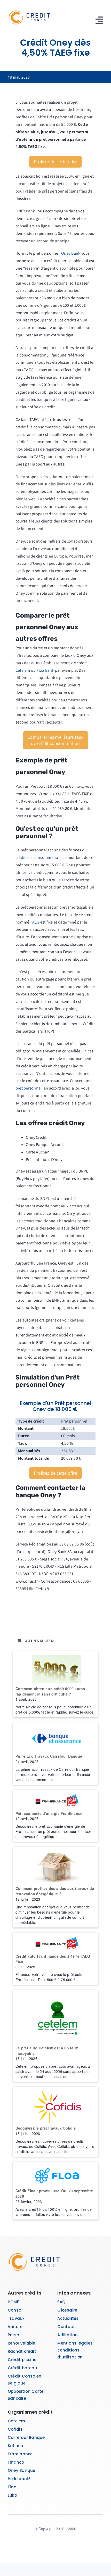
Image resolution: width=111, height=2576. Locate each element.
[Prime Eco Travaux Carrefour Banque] (55, 1737)
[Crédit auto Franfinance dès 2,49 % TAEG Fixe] (55, 1942)
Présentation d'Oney (44, 1160)
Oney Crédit (36, 1137)
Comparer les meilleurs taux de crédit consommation (55, 740)
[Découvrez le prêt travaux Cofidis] (55, 2105)
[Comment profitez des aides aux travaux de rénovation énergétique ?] (55, 1865)
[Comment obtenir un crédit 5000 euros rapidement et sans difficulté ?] (55, 1667)
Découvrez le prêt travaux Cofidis (46, 2128)
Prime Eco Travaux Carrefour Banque (49, 1756)
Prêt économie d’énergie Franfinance (49, 1813)
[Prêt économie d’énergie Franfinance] (55, 1799)
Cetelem (23, 670)
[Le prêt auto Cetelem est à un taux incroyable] (55, 2016)
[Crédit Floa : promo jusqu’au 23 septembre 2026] (55, 2174)
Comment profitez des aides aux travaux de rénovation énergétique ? (55, 1891)
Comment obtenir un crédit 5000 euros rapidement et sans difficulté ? (50, 1691)
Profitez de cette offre (55, 161)
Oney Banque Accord (44, 1145)
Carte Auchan (38, 1152)
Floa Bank (45, 670)
